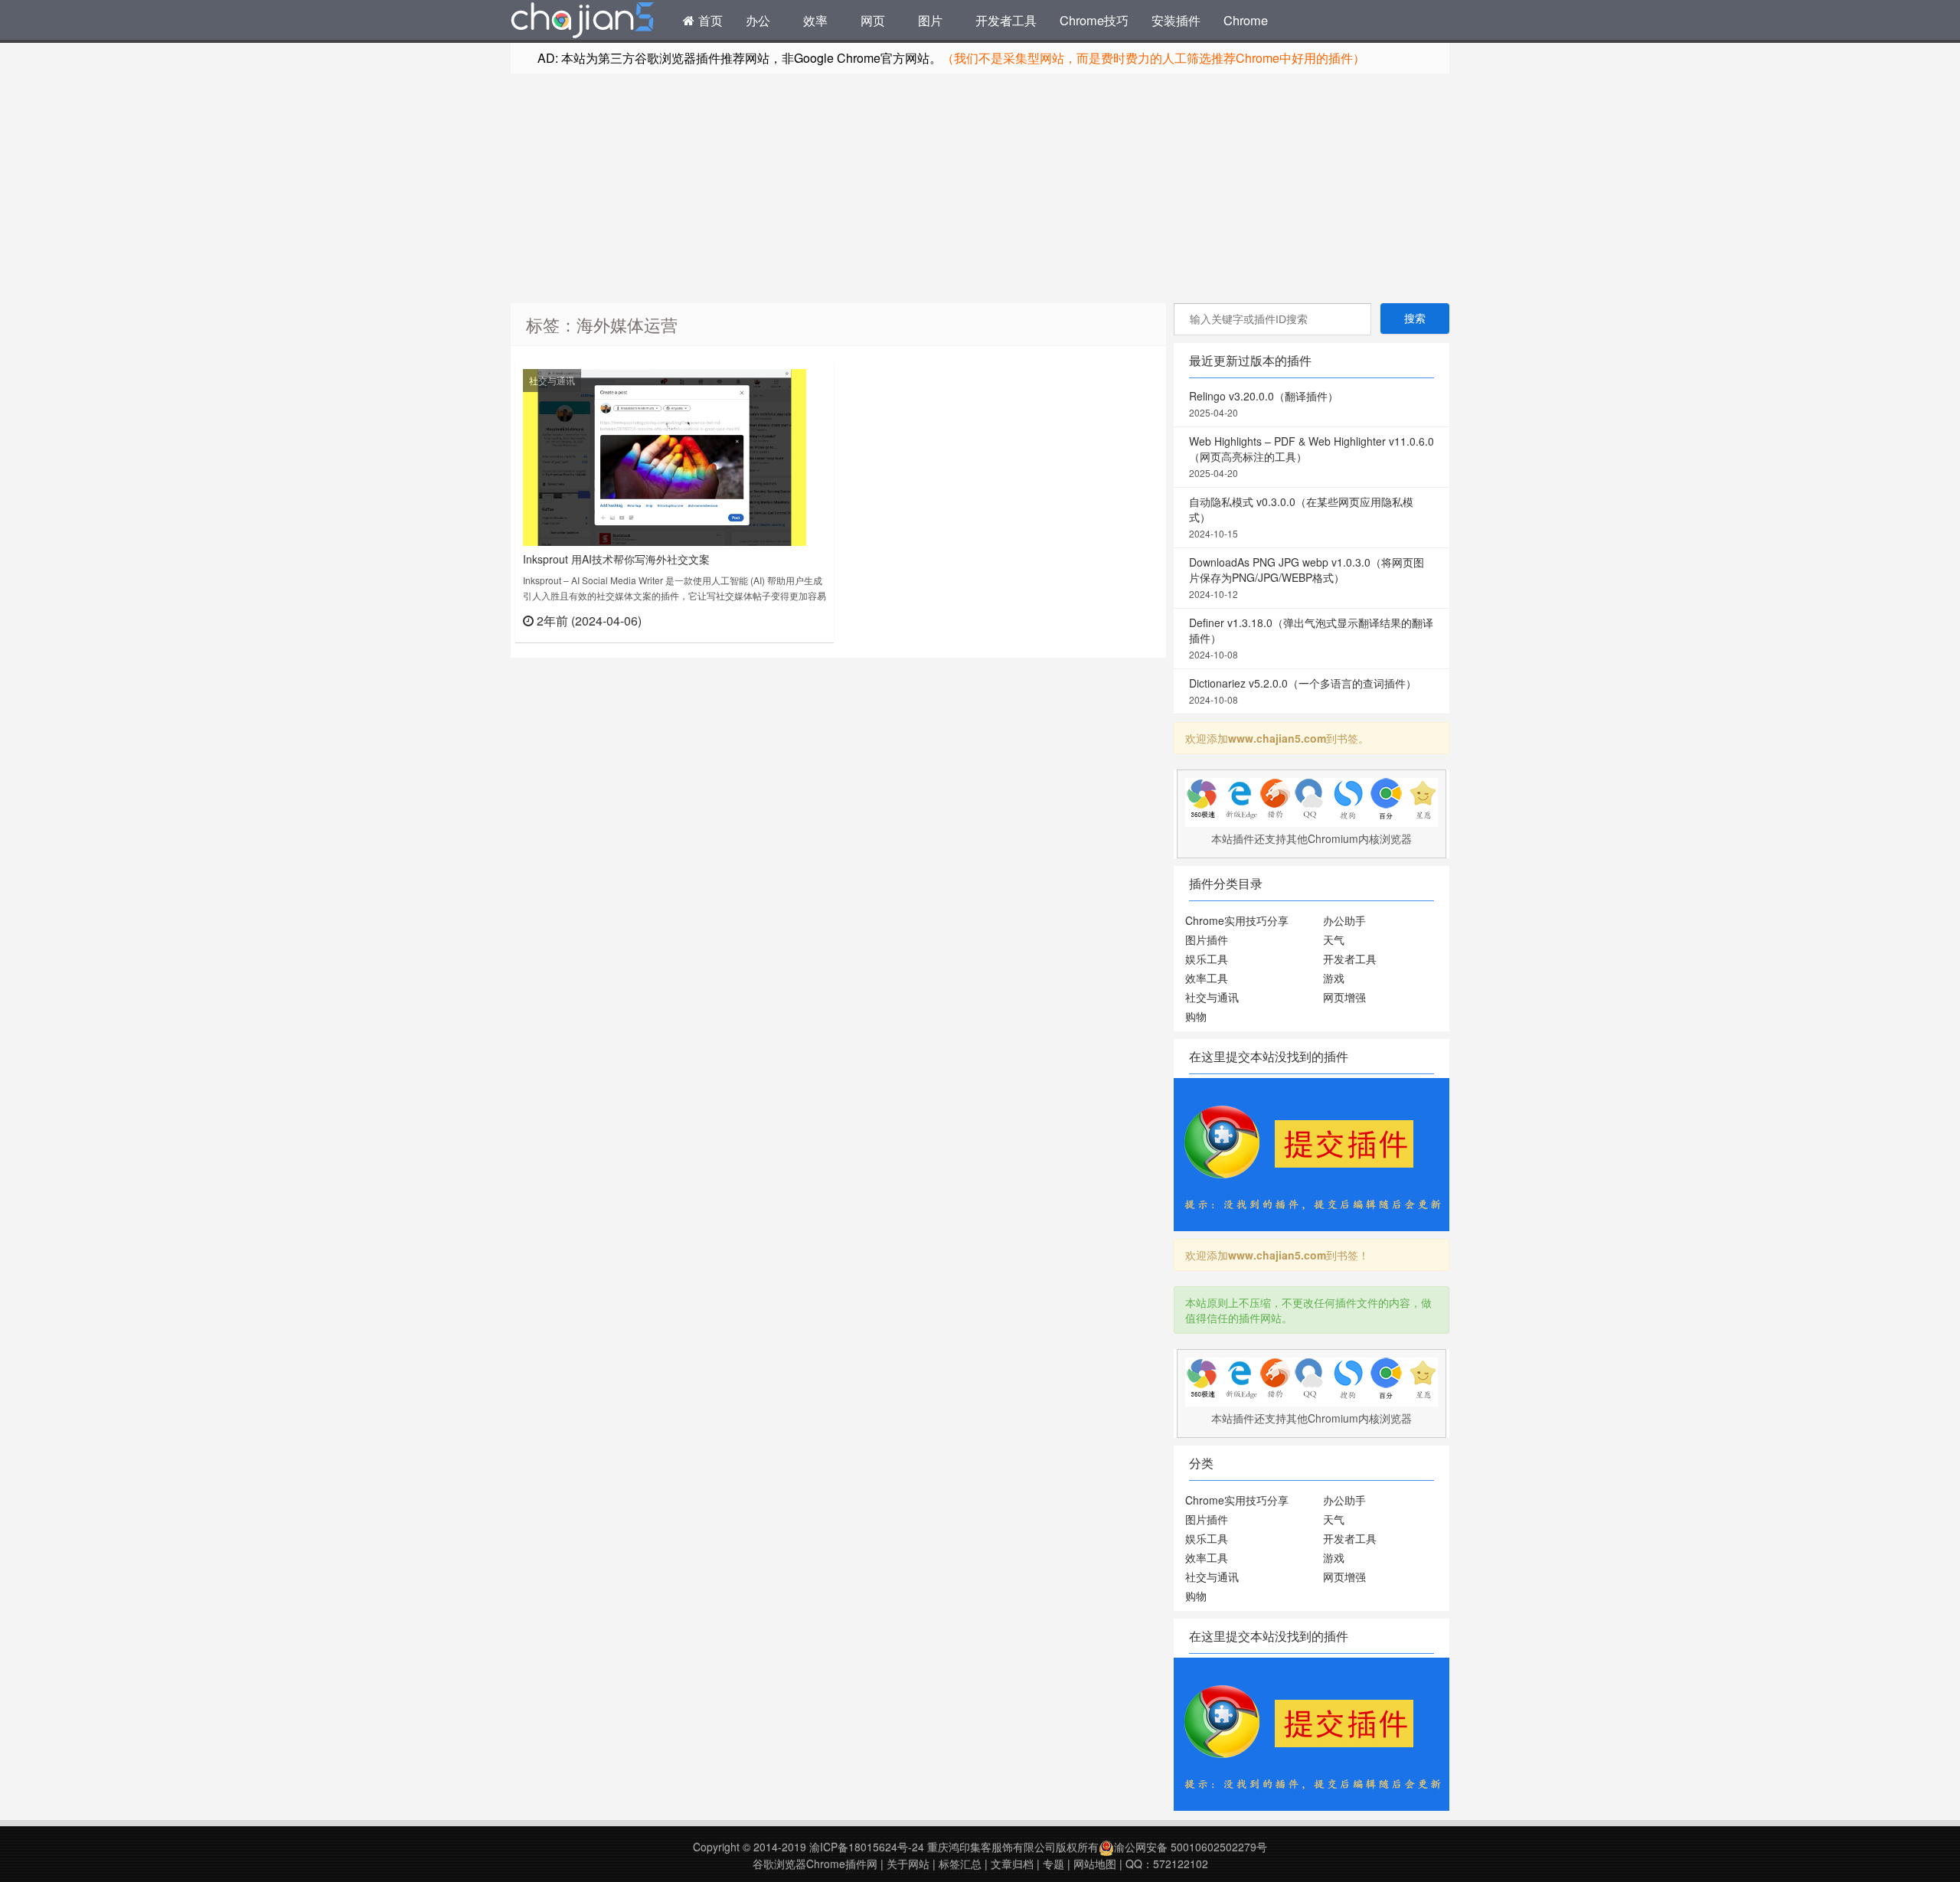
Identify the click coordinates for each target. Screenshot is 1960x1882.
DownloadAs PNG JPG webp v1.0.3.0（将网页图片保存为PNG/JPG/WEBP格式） (1307, 577)
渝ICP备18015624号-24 (867, 1847)
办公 (758, 20)
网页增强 (1344, 997)
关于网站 (908, 1864)
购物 (1196, 1016)
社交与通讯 (552, 380)
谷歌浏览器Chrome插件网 (815, 1864)
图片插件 (1207, 939)
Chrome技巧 (1094, 20)
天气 (1334, 939)
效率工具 (1207, 978)
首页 (709, 20)
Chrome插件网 (583, 22)
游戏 (1334, 978)
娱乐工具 (1207, 959)
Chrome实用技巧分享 (1237, 920)
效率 (815, 20)
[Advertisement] (980, 188)
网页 (873, 20)
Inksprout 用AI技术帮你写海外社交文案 (616, 559)
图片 (930, 20)
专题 (1053, 1864)
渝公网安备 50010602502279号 (1191, 1847)
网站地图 (1095, 1864)
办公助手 (1344, 920)
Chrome (1246, 20)
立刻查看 (799, 620)
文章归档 (1012, 1864)
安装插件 (1176, 20)
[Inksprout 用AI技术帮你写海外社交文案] (665, 456)
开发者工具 (1006, 20)
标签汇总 (960, 1864)
